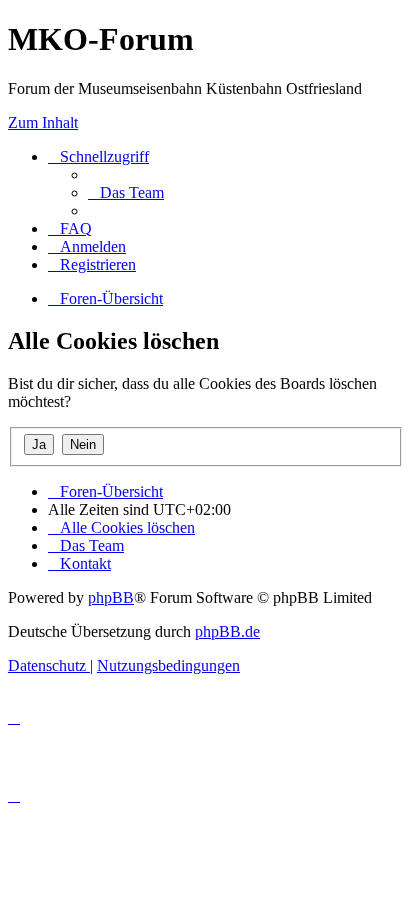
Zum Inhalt (43, 122)
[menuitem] (126, 192)
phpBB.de (227, 631)
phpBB (111, 597)
